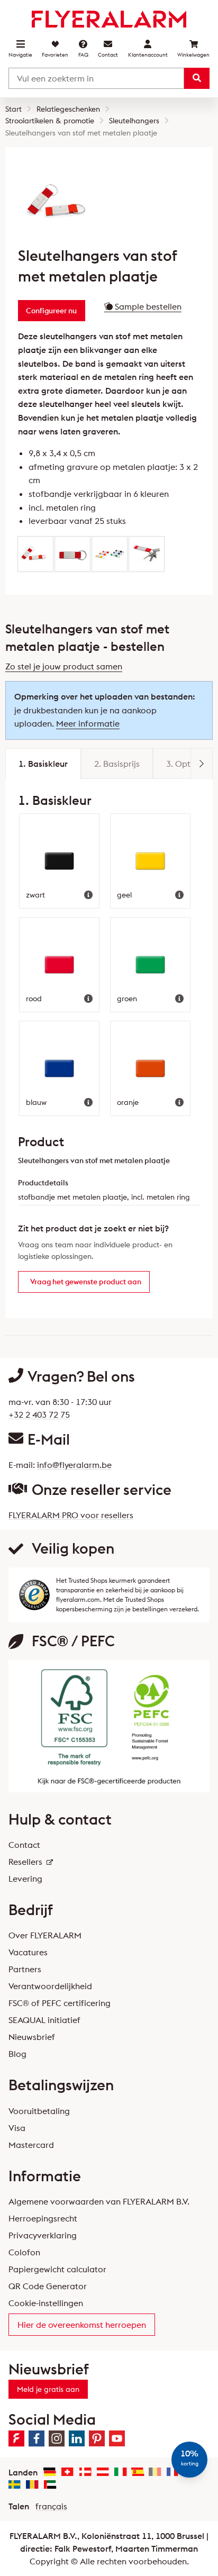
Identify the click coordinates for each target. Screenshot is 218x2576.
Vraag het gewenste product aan (86, 1282)
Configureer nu (51, 311)
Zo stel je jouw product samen (64, 666)
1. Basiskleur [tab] (43, 764)
